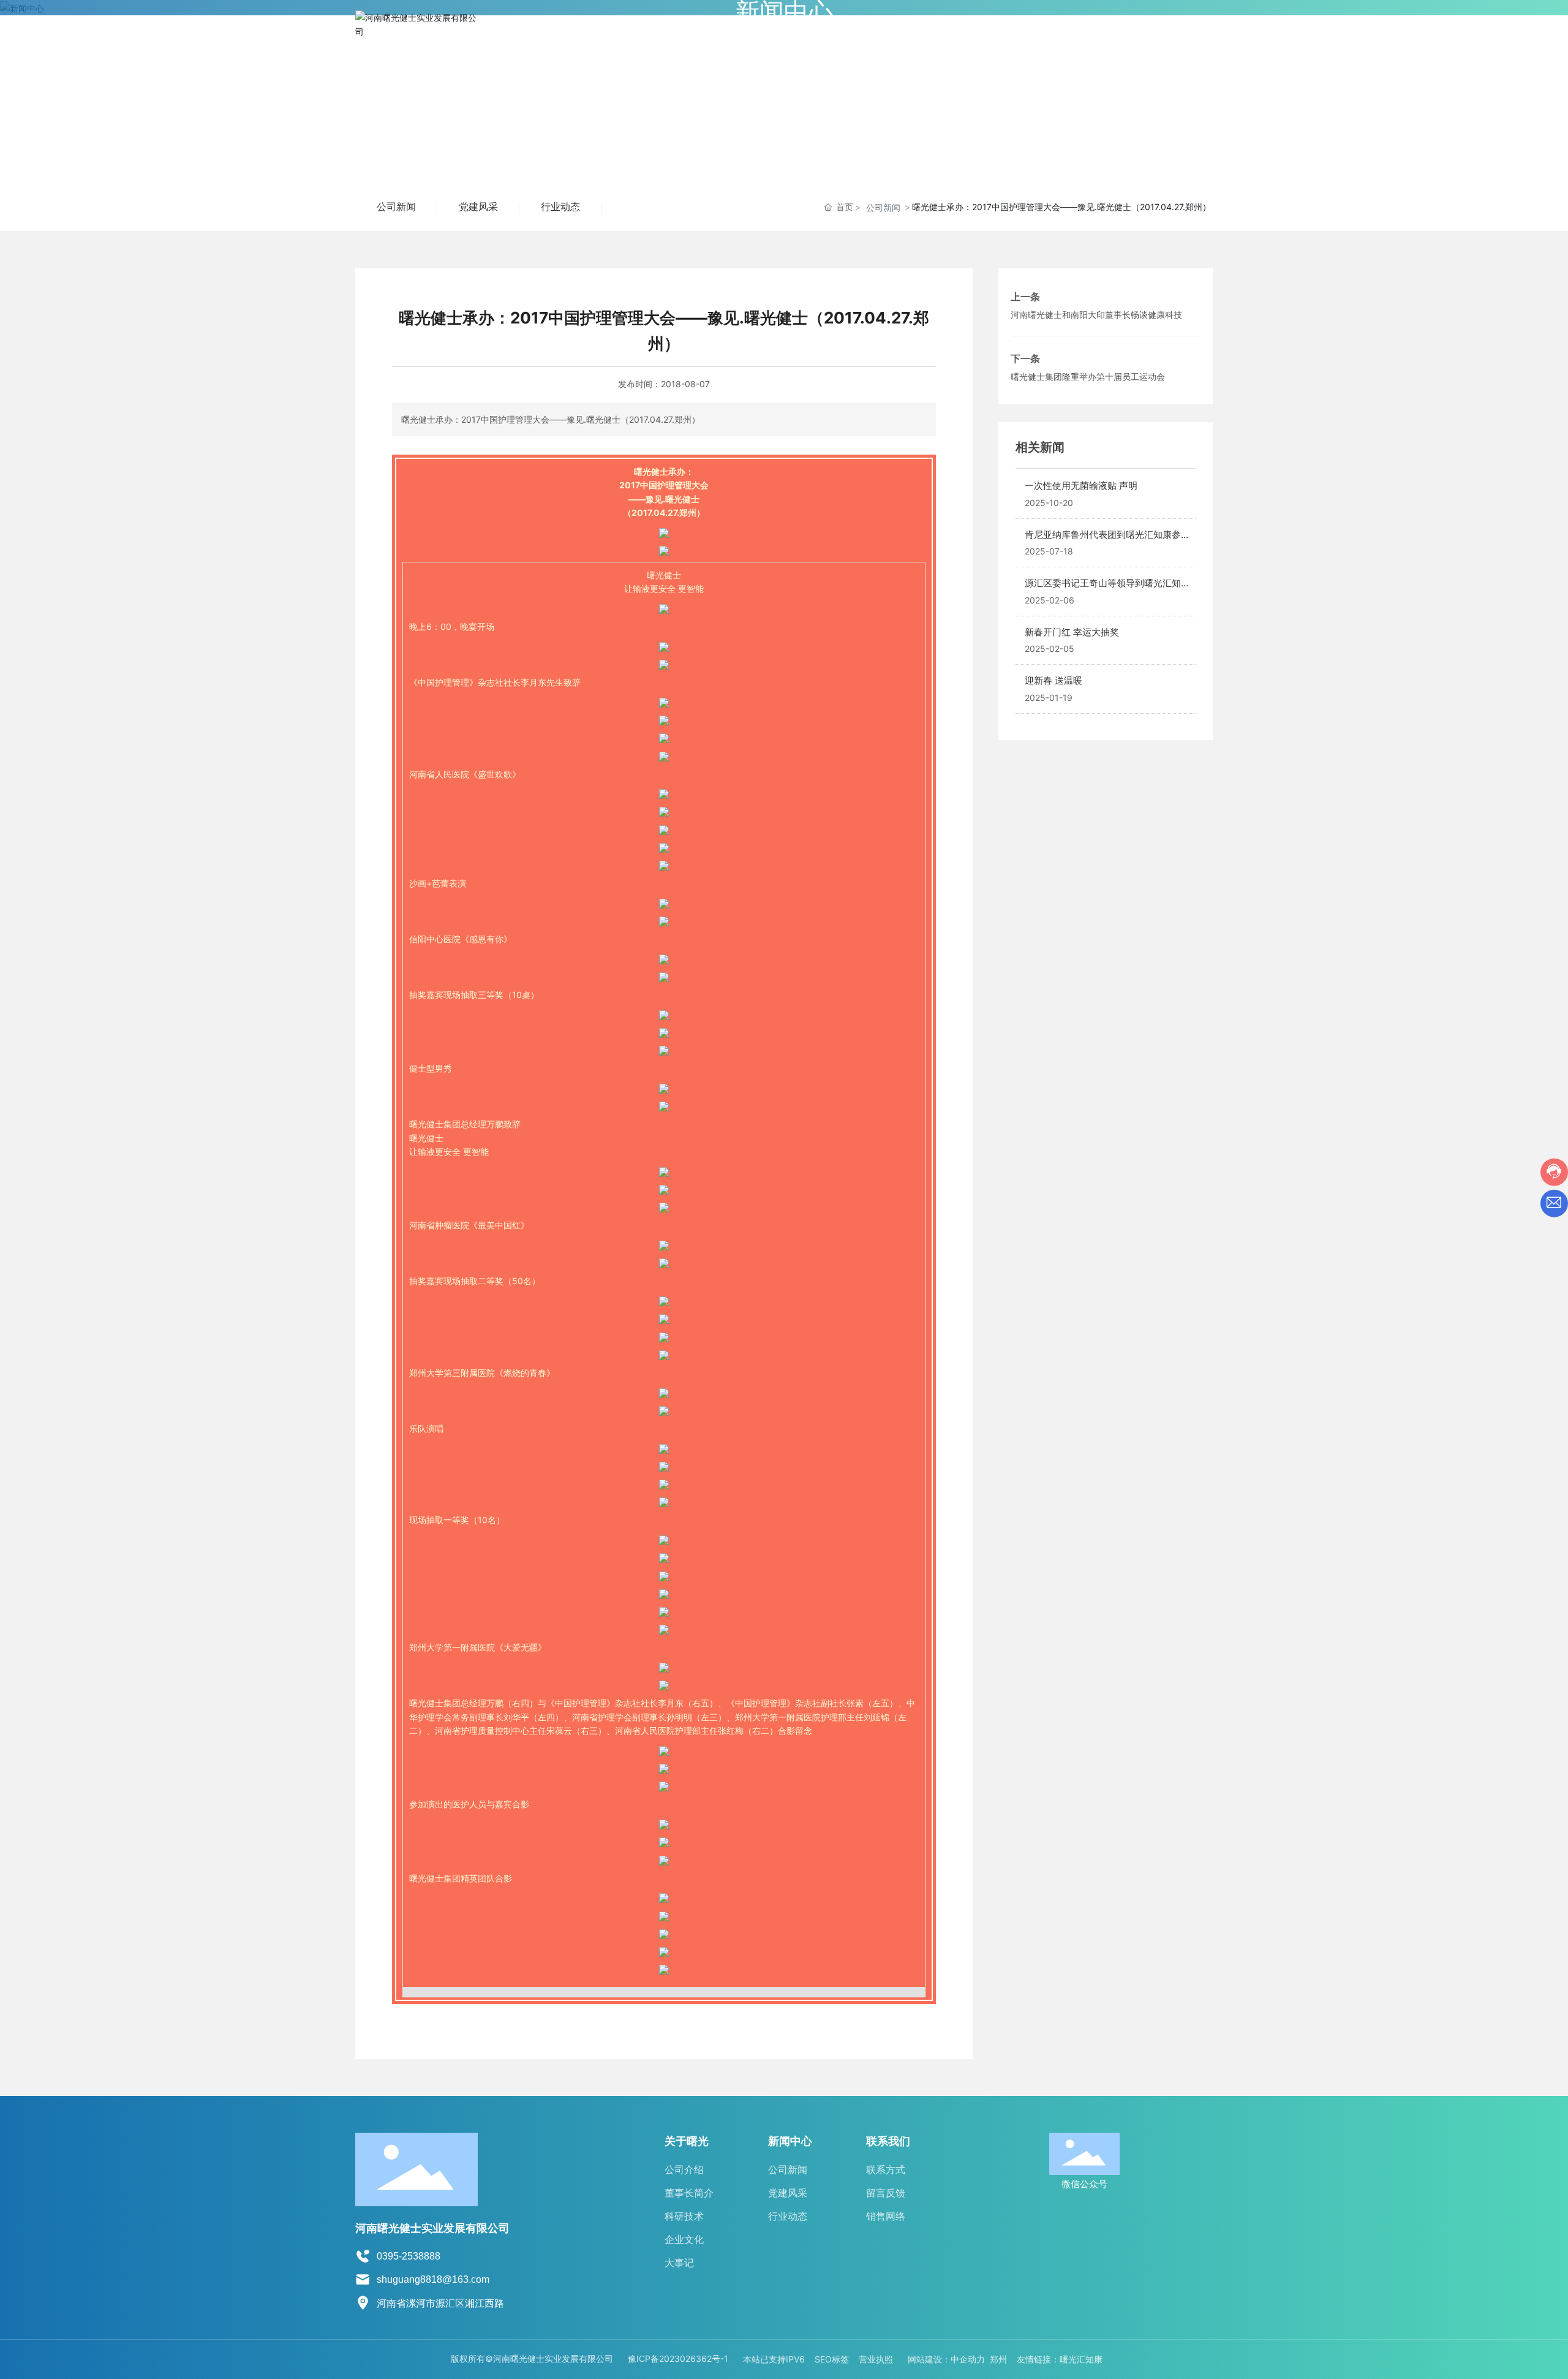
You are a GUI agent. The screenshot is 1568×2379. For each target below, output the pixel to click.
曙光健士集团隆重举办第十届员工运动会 (1088, 376)
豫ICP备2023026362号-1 (678, 2358)
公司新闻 (396, 207)
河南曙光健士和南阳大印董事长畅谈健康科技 (1096, 315)
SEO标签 (832, 2359)
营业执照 (876, 2359)
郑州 (998, 2359)
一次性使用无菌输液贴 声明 (1081, 486)
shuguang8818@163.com (433, 2279)
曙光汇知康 (1081, 2359)
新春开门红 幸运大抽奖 (1072, 632)
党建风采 (478, 207)
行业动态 (560, 207)
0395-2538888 (409, 2256)
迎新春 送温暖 (1053, 680)
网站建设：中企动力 (946, 2359)
